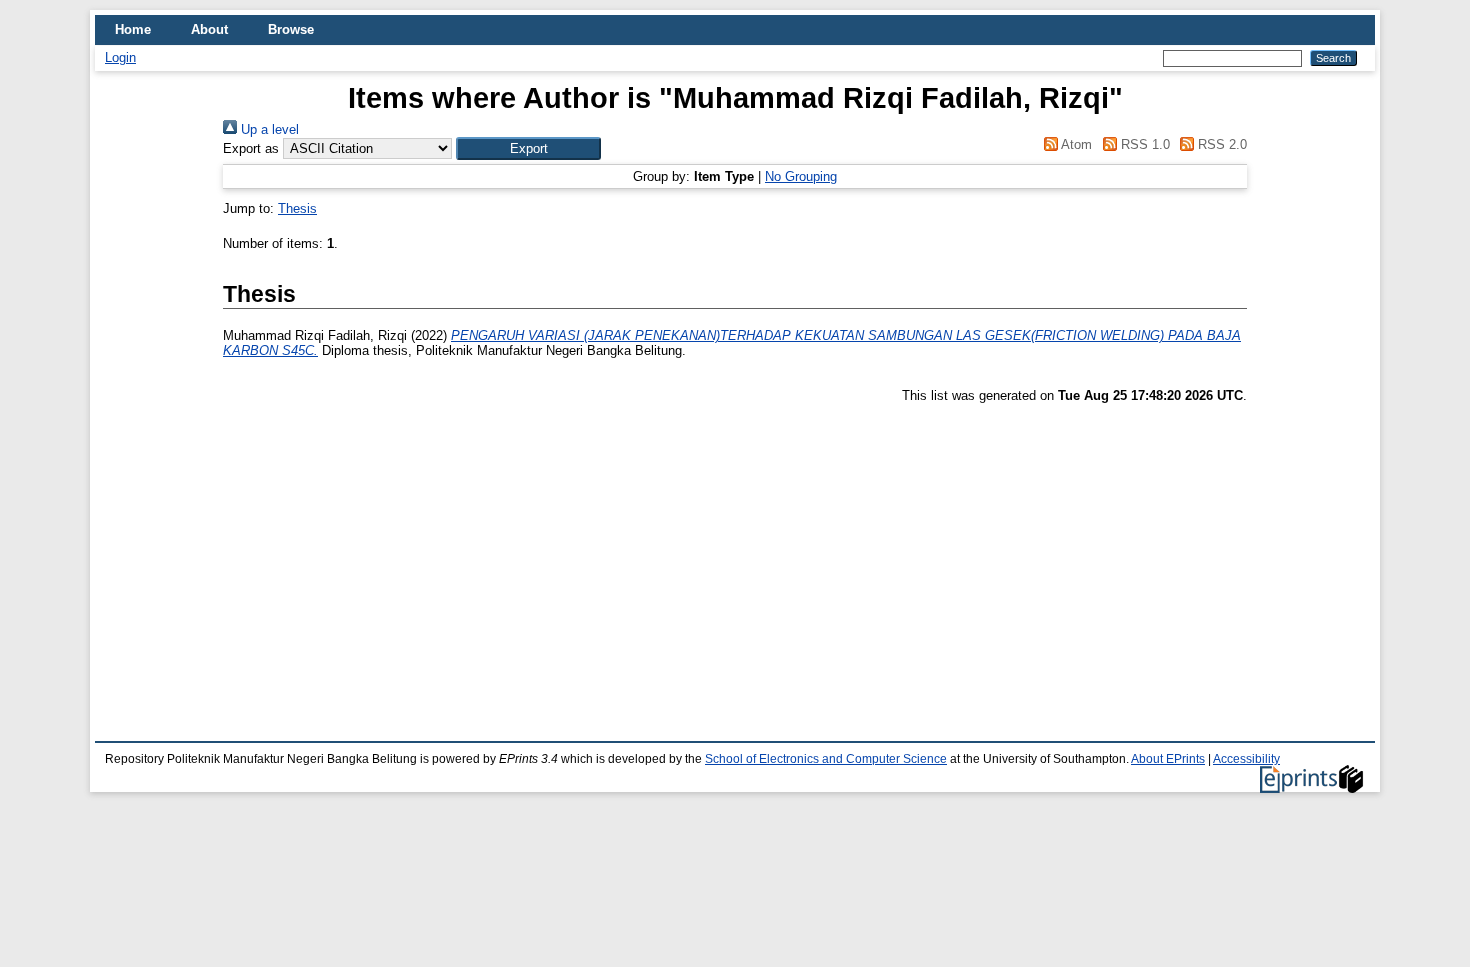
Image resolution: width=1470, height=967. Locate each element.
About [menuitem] (209, 29)
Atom (1075, 144)
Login (120, 57)
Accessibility (1246, 759)
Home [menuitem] (133, 29)
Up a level (268, 129)
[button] (528, 148)
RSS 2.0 (1220, 144)
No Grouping (801, 176)
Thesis (297, 208)
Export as (251, 148)
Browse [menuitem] (291, 29)
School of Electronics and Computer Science (826, 759)
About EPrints (1168, 759)
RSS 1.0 (1143, 144)
